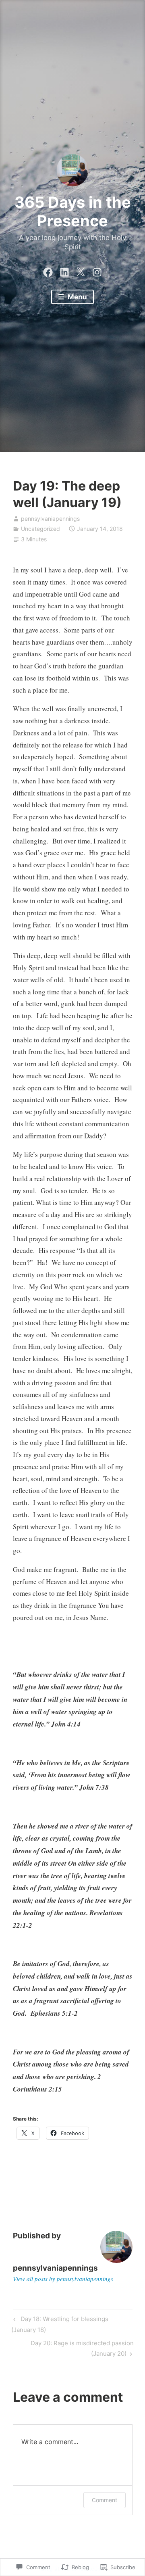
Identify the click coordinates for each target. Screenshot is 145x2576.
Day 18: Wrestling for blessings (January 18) (60, 2324)
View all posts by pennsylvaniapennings (63, 2279)
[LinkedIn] (64, 271)
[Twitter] (81, 271)
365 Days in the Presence (73, 211)
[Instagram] (97, 271)
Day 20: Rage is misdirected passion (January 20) (73, 2348)
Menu (77, 297)
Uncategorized (40, 529)
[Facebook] (48, 271)
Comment (105, 2500)
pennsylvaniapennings (50, 519)
